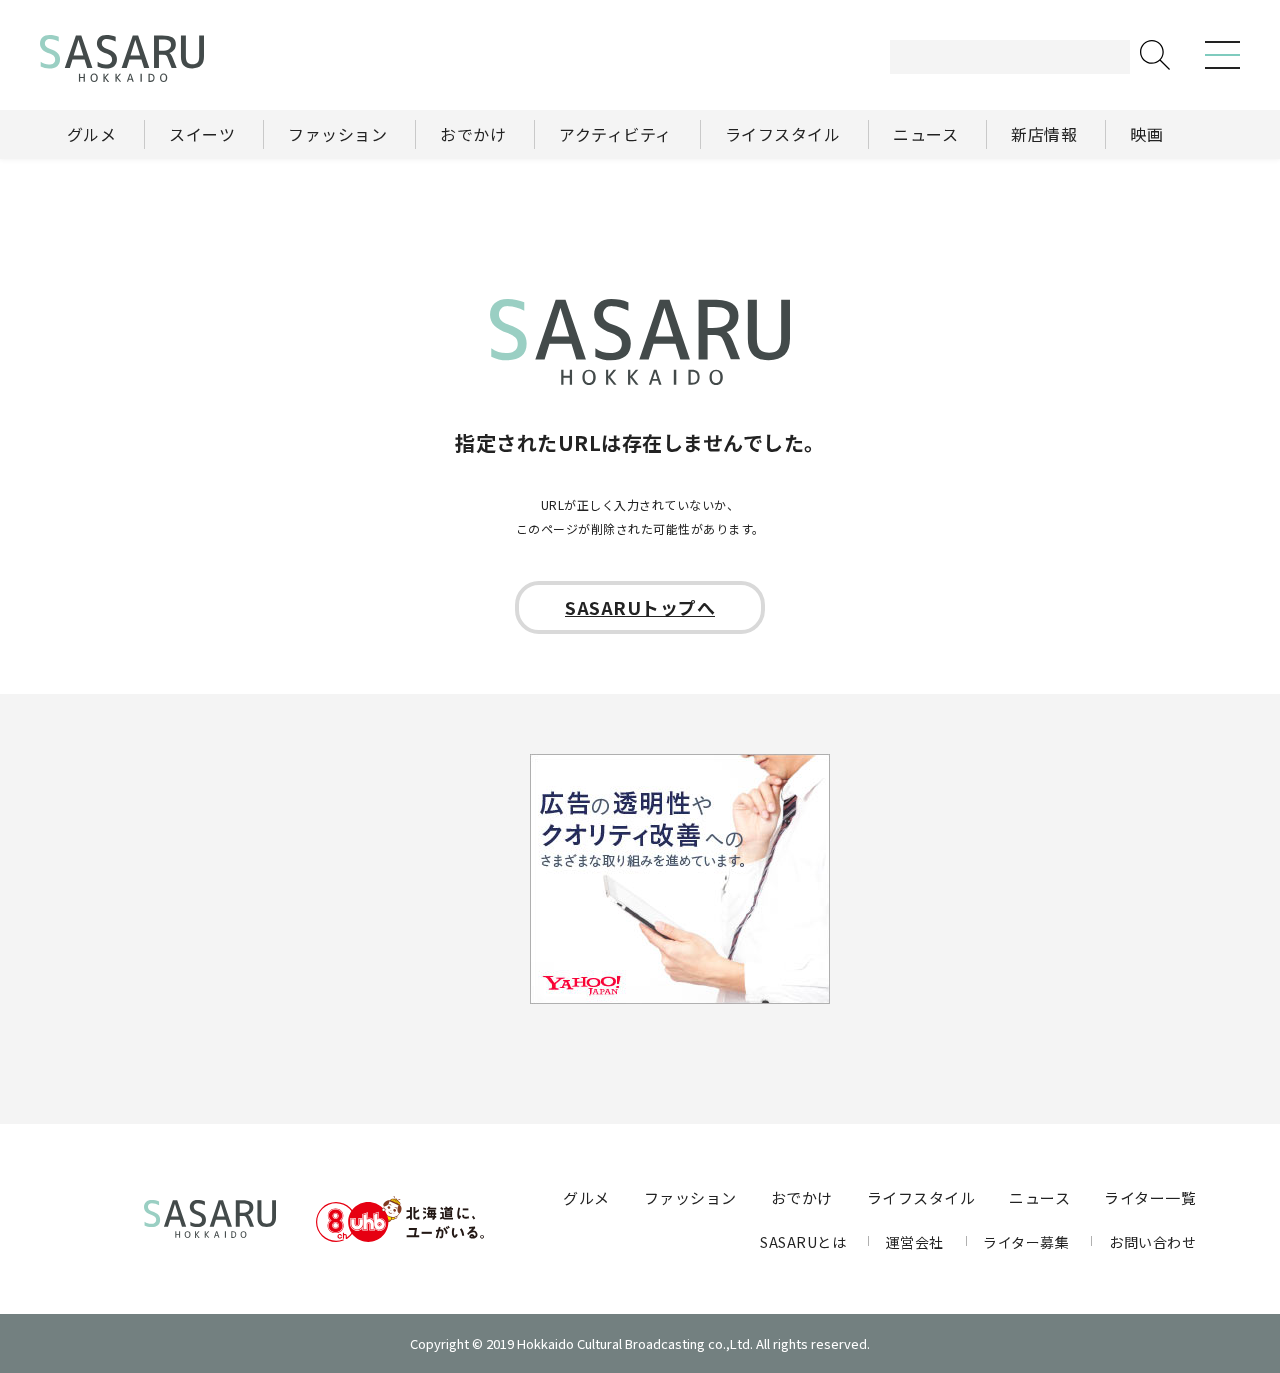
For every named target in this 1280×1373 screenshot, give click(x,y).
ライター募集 (1026, 1242)
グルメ (586, 1197)
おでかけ (802, 1197)
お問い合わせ (1152, 1242)
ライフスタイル (921, 1197)
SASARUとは (803, 1242)
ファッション (690, 1197)
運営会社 (915, 1242)
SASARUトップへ (640, 607)
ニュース (1039, 1197)
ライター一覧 (1150, 1197)
